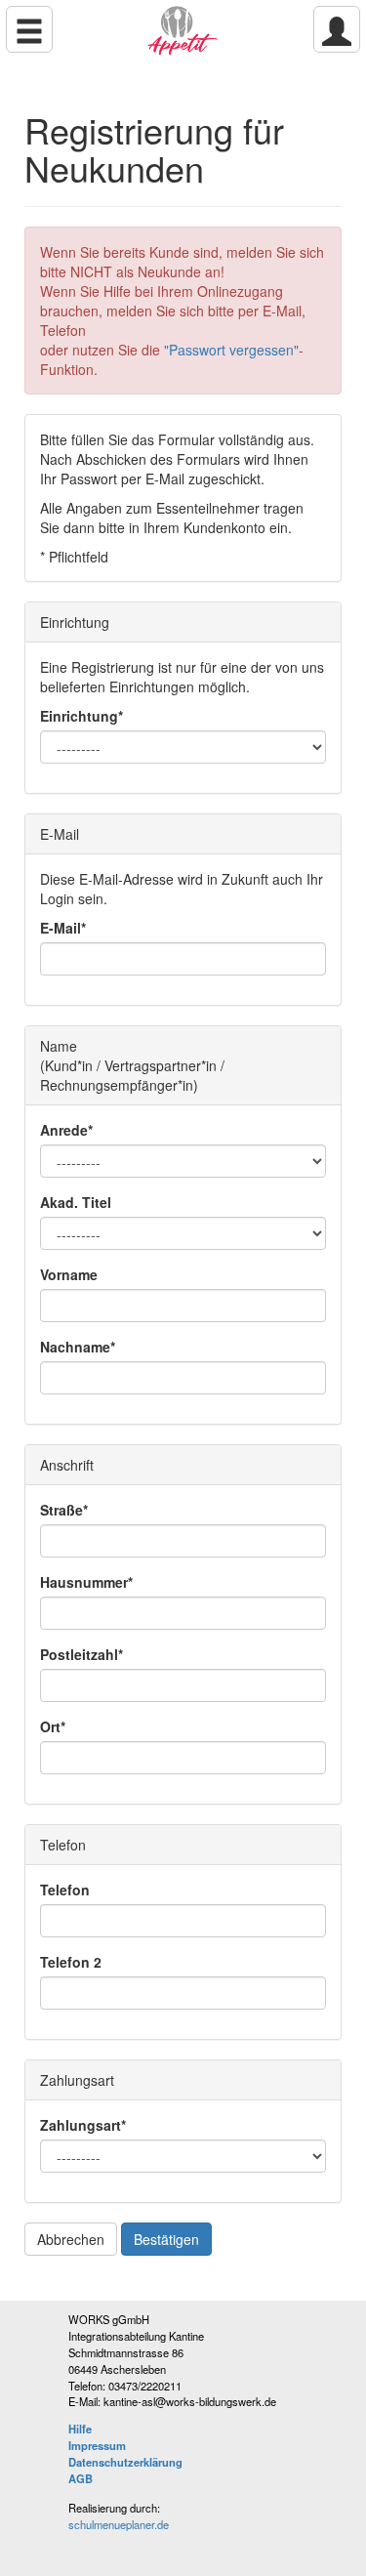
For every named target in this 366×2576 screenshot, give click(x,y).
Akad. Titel (76, 1202)
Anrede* (66, 1130)
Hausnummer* (86, 1582)
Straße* (64, 1510)
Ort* (53, 1726)
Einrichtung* (81, 716)
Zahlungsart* (83, 2125)
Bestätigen (166, 2239)
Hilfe (80, 2429)
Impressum (97, 2445)
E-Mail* (63, 928)
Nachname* (78, 1347)
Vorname (69, 1274)
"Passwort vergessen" (231, 350)
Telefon (65, 1890)
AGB (81, 2478)
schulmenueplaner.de (119, 2524)
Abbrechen (71, 2239)
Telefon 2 (71, 1962)
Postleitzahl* (81, 1654)
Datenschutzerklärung (125, 2462)
